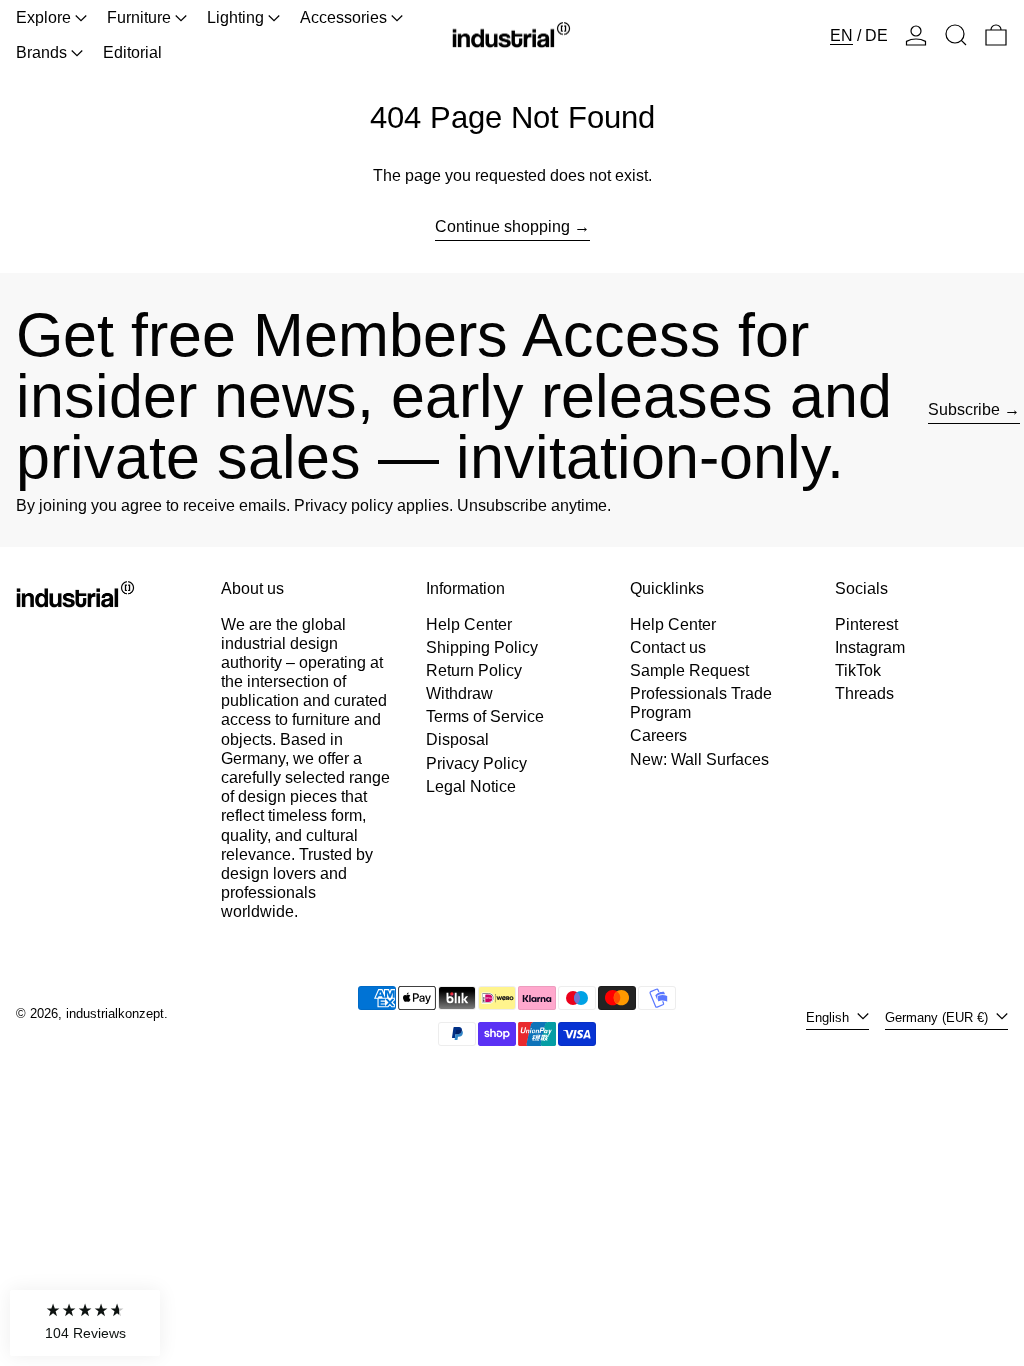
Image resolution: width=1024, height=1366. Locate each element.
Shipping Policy (482, 647)
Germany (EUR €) (938, 1017)
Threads (864, 693)
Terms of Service (485, 716)
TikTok (858, 670)
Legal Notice (471, 786)
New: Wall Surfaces (699, 759)
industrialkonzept (115, 1013)
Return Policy (474, 670)
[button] (956, 35)
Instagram (870, 647)
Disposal (457, 739)
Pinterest (866, 624)
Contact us (668, 647)
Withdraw (459, 693)
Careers (658, 735)
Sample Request (689, 670)
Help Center (469, 624)
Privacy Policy (476, 763)
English (829, 1017)
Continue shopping (502, 226)
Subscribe (964, 409)
